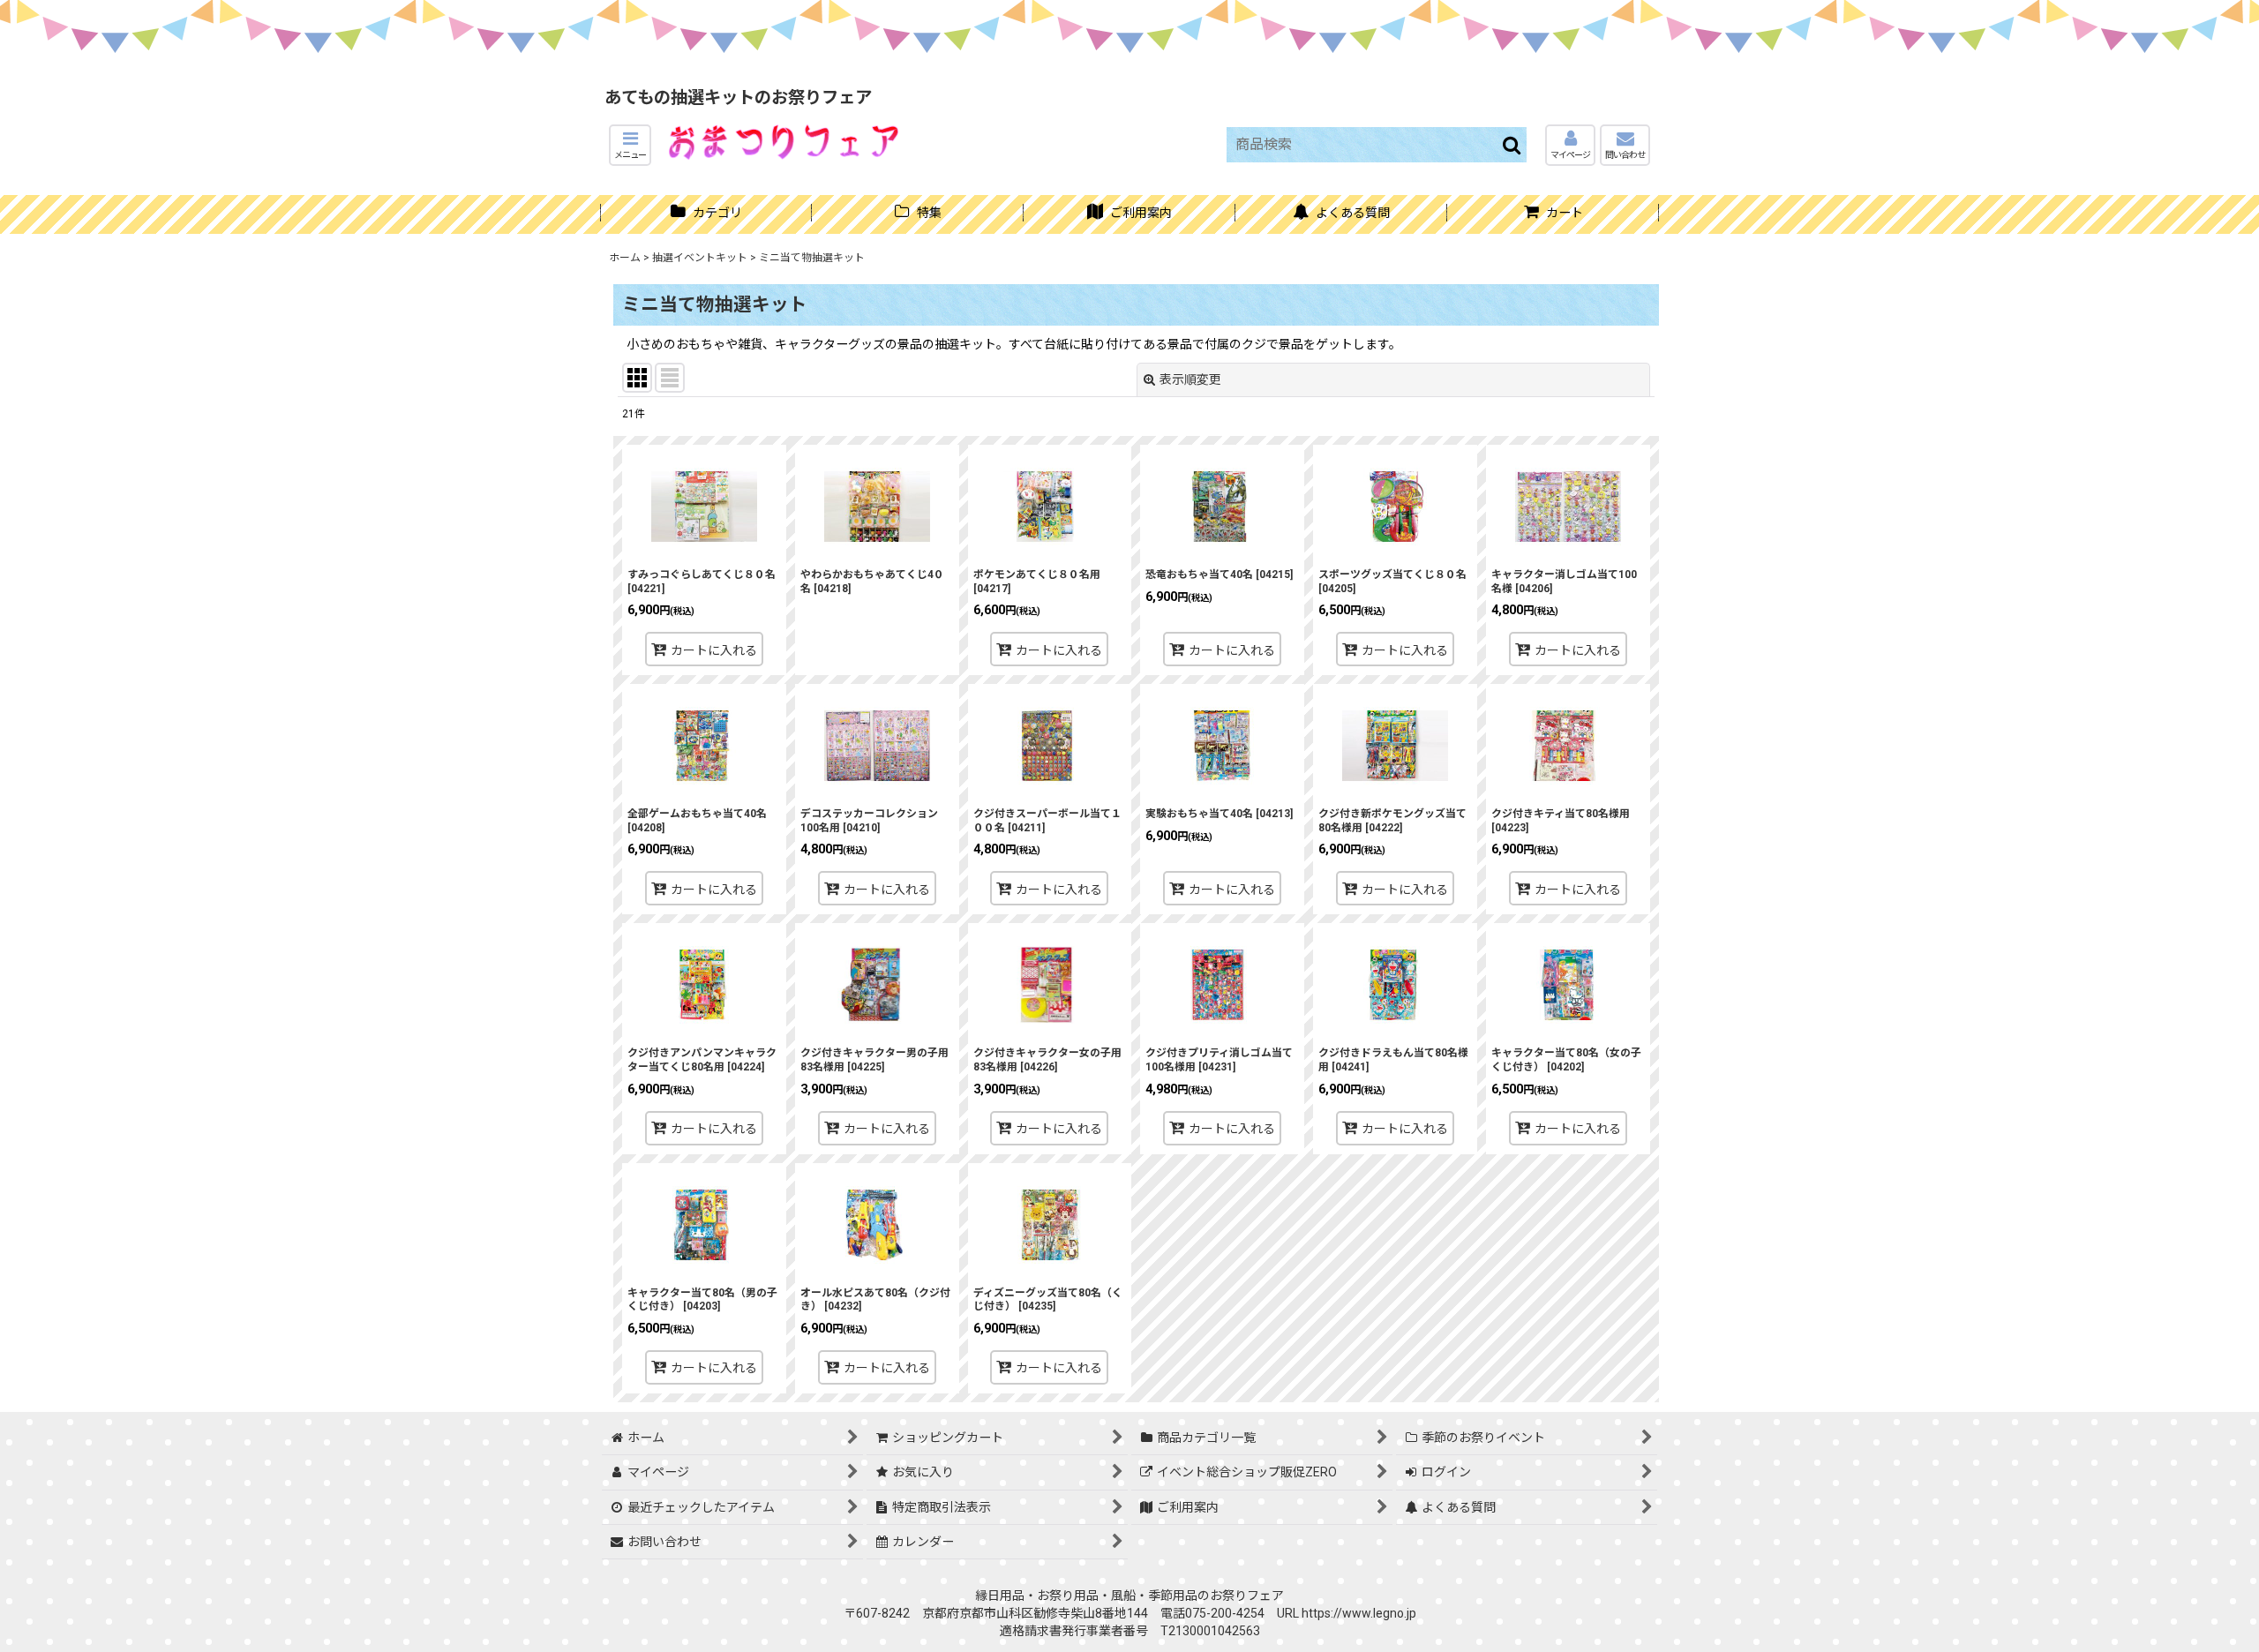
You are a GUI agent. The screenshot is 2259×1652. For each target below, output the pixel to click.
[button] (630, 145)
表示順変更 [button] (1190, 379)
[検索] (1512, 145)
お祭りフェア (1247, 1596)
